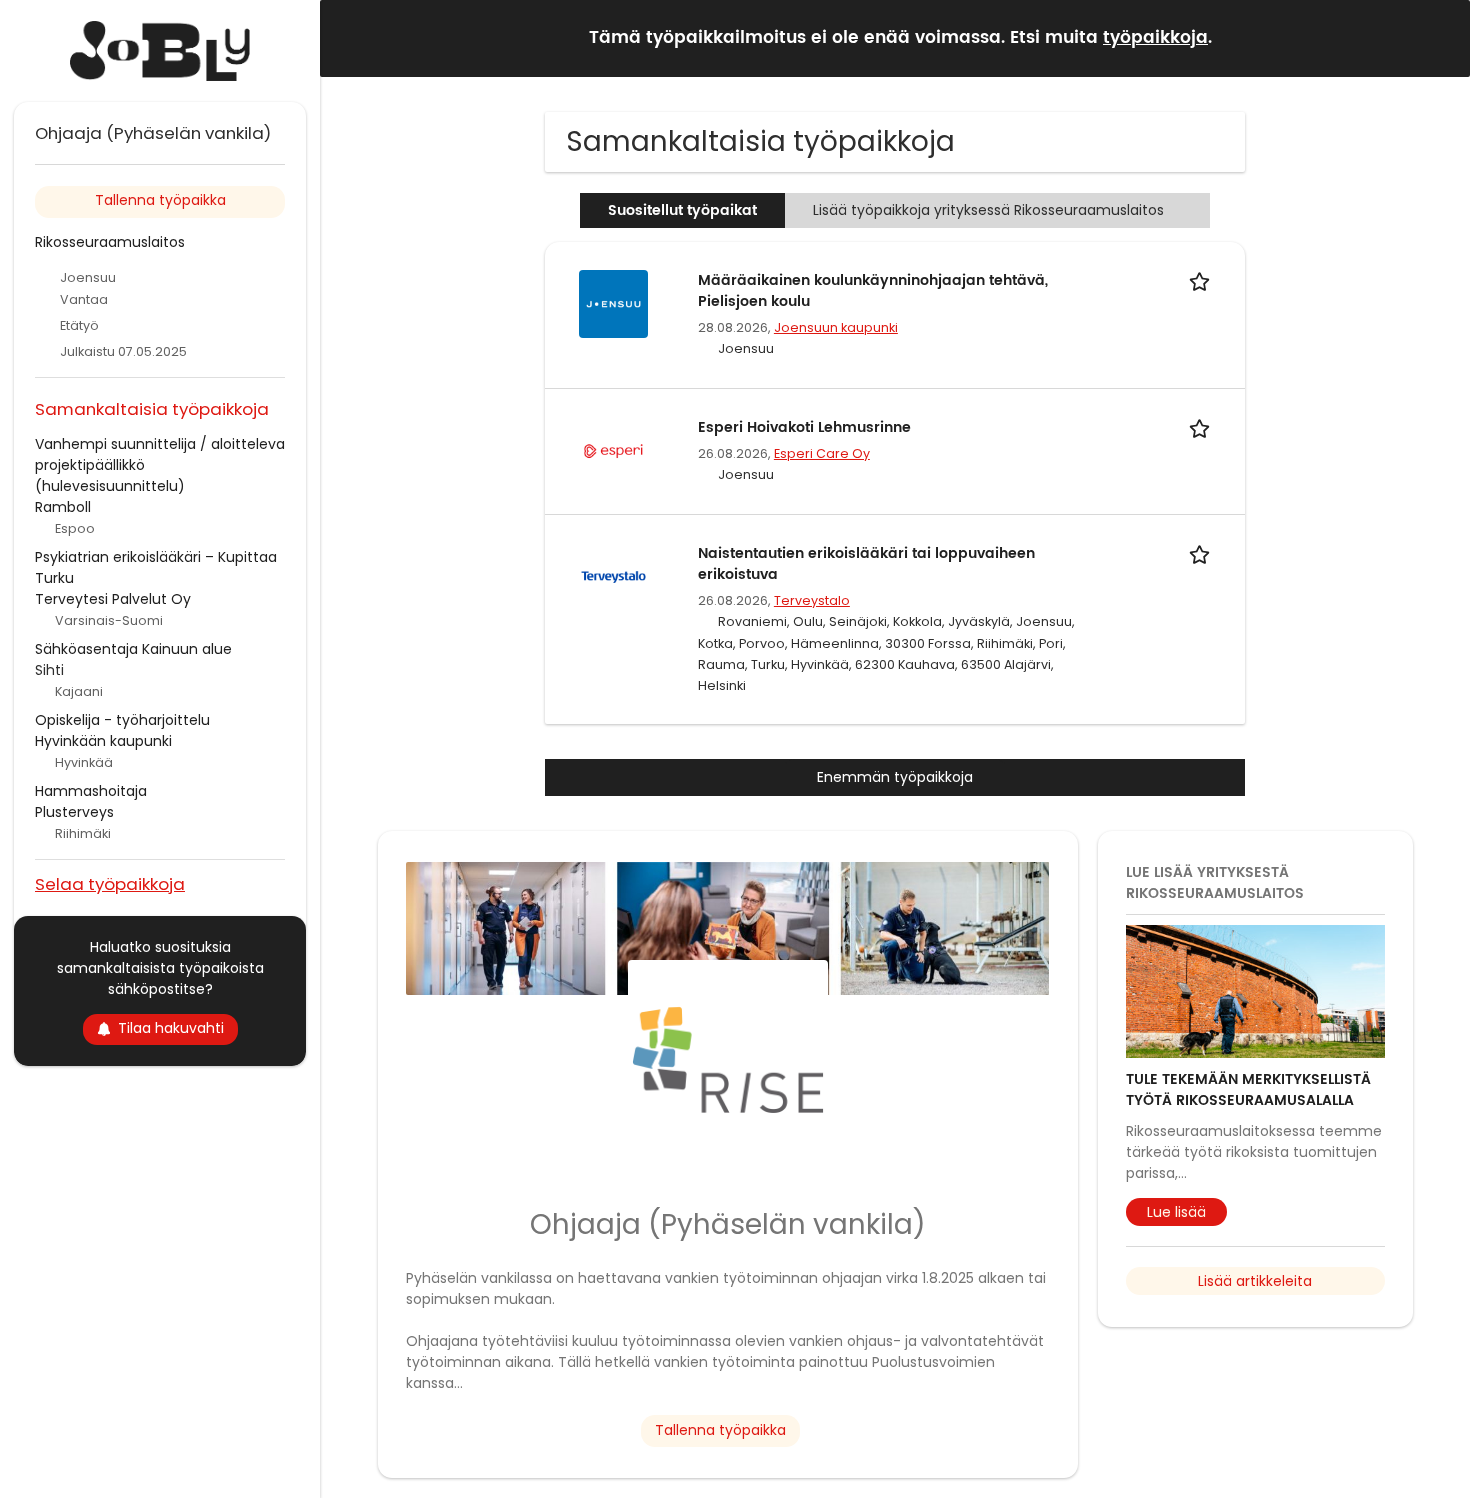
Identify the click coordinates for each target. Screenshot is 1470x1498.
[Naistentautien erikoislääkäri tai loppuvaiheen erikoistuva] (613, 576)
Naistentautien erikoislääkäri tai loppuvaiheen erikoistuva (866, 564)
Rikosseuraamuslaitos (110, 242)
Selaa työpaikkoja (110, 883)
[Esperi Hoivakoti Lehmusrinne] (613, 450)
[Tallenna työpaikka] (1203, 280)
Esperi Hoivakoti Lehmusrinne (804, 427)
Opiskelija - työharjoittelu (122, 720)
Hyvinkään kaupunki (103, 741)
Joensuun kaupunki (836, 327)
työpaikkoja (1155, 38)
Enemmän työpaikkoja (895, 777)
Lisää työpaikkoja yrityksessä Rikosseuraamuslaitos (988, 210)
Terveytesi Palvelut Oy (113, 599)
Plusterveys (74, 812)
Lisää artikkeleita (1255, 1281)
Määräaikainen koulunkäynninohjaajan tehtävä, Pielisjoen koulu (873, 291)
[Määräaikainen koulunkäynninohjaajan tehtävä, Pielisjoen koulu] (613, 303)
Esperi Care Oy (822, 453)
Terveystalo (812, 600)
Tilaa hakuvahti (171, 1028)
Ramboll (63, 507)
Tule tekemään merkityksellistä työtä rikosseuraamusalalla (1248, 1090)
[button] (1439, 37)
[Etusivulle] (160, 51)
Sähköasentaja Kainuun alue (133, 649)
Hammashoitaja (91, 791)
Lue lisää (1176, 1212)
